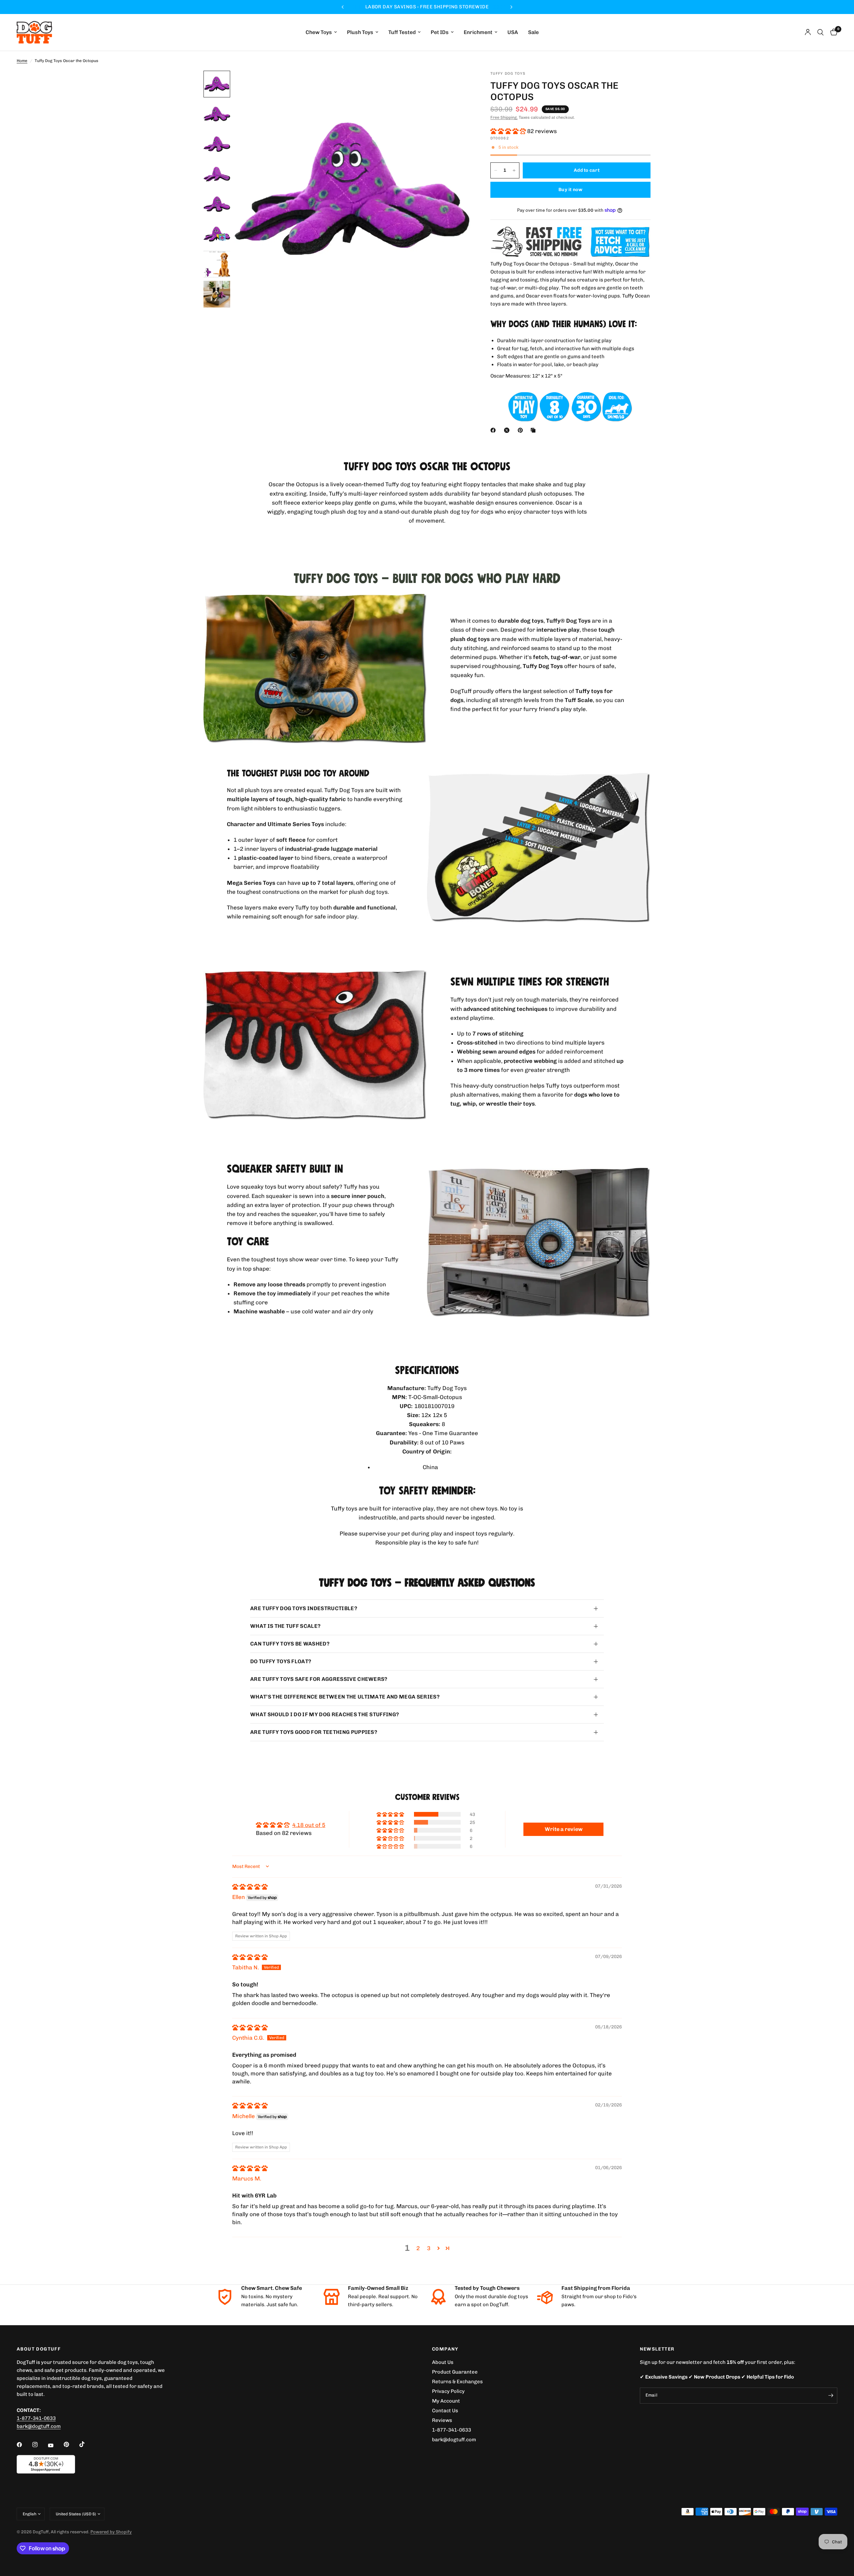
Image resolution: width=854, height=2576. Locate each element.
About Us (443, 2362)
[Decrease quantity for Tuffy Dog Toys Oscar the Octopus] (496, 170)
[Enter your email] (831, 2396)
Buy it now (570, 190)
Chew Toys (319, 33)
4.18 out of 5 (309, 1825)
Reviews (442, 2420)
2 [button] (418, 2248)
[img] (250, 1887)
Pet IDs (440, 33)
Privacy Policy (448, 2391)
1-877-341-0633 (36, 2418)
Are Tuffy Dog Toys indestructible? (304, 1608)
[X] (508, 430)
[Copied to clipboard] (534, 430)
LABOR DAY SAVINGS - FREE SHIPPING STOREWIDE (427, 7)
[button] (509, 131)
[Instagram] (40, 2445)
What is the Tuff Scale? (285, 1626)
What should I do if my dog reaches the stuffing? (325, 1714)
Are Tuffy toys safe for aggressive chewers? (319, 1679)
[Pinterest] (522, 430)
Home (22, 61)
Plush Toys (360, 33)
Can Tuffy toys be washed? (290, 1644)
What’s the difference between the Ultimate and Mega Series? (345, 1697)
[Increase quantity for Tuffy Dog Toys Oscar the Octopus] (514, 170)
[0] (832, 32)
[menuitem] (321, 33)
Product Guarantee (455, 2372)
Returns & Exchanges (457, 2382)
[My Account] (808, 32)
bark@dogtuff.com (454, 2440)
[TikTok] (87, 2444)
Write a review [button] (564, 1829)
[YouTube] (55, 2445)
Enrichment (478, 33)
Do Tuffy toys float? (281, 1661)
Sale (533, 33)
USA (513, 33)
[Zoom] (456, 85)
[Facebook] (494, 430)
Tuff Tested (402, 33)
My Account (446, 2401)
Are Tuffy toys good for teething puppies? (314, 1732)
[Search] (820, 32)
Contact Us (445, 2411)
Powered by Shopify (111, 2532)
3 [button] (429, 2248)
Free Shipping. (504, 117)
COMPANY (445, 2349)
